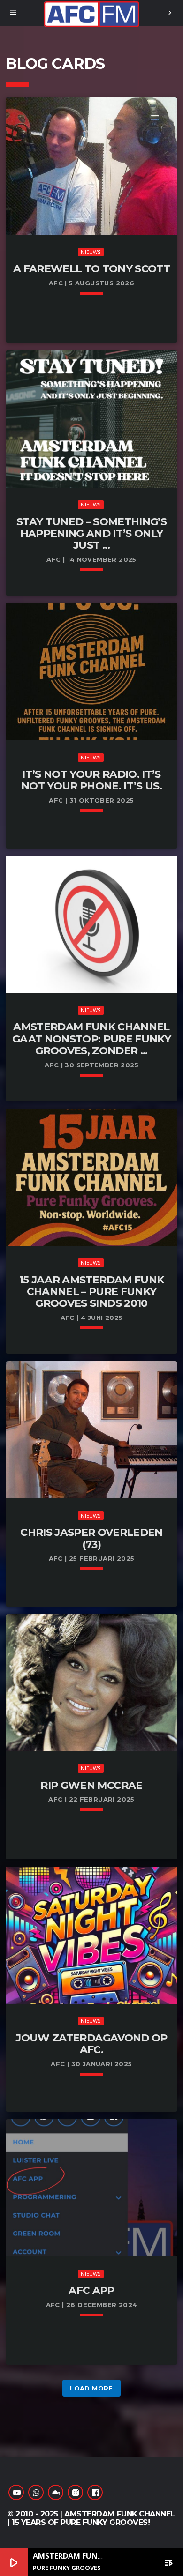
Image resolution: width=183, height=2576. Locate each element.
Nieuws (91, 252)
